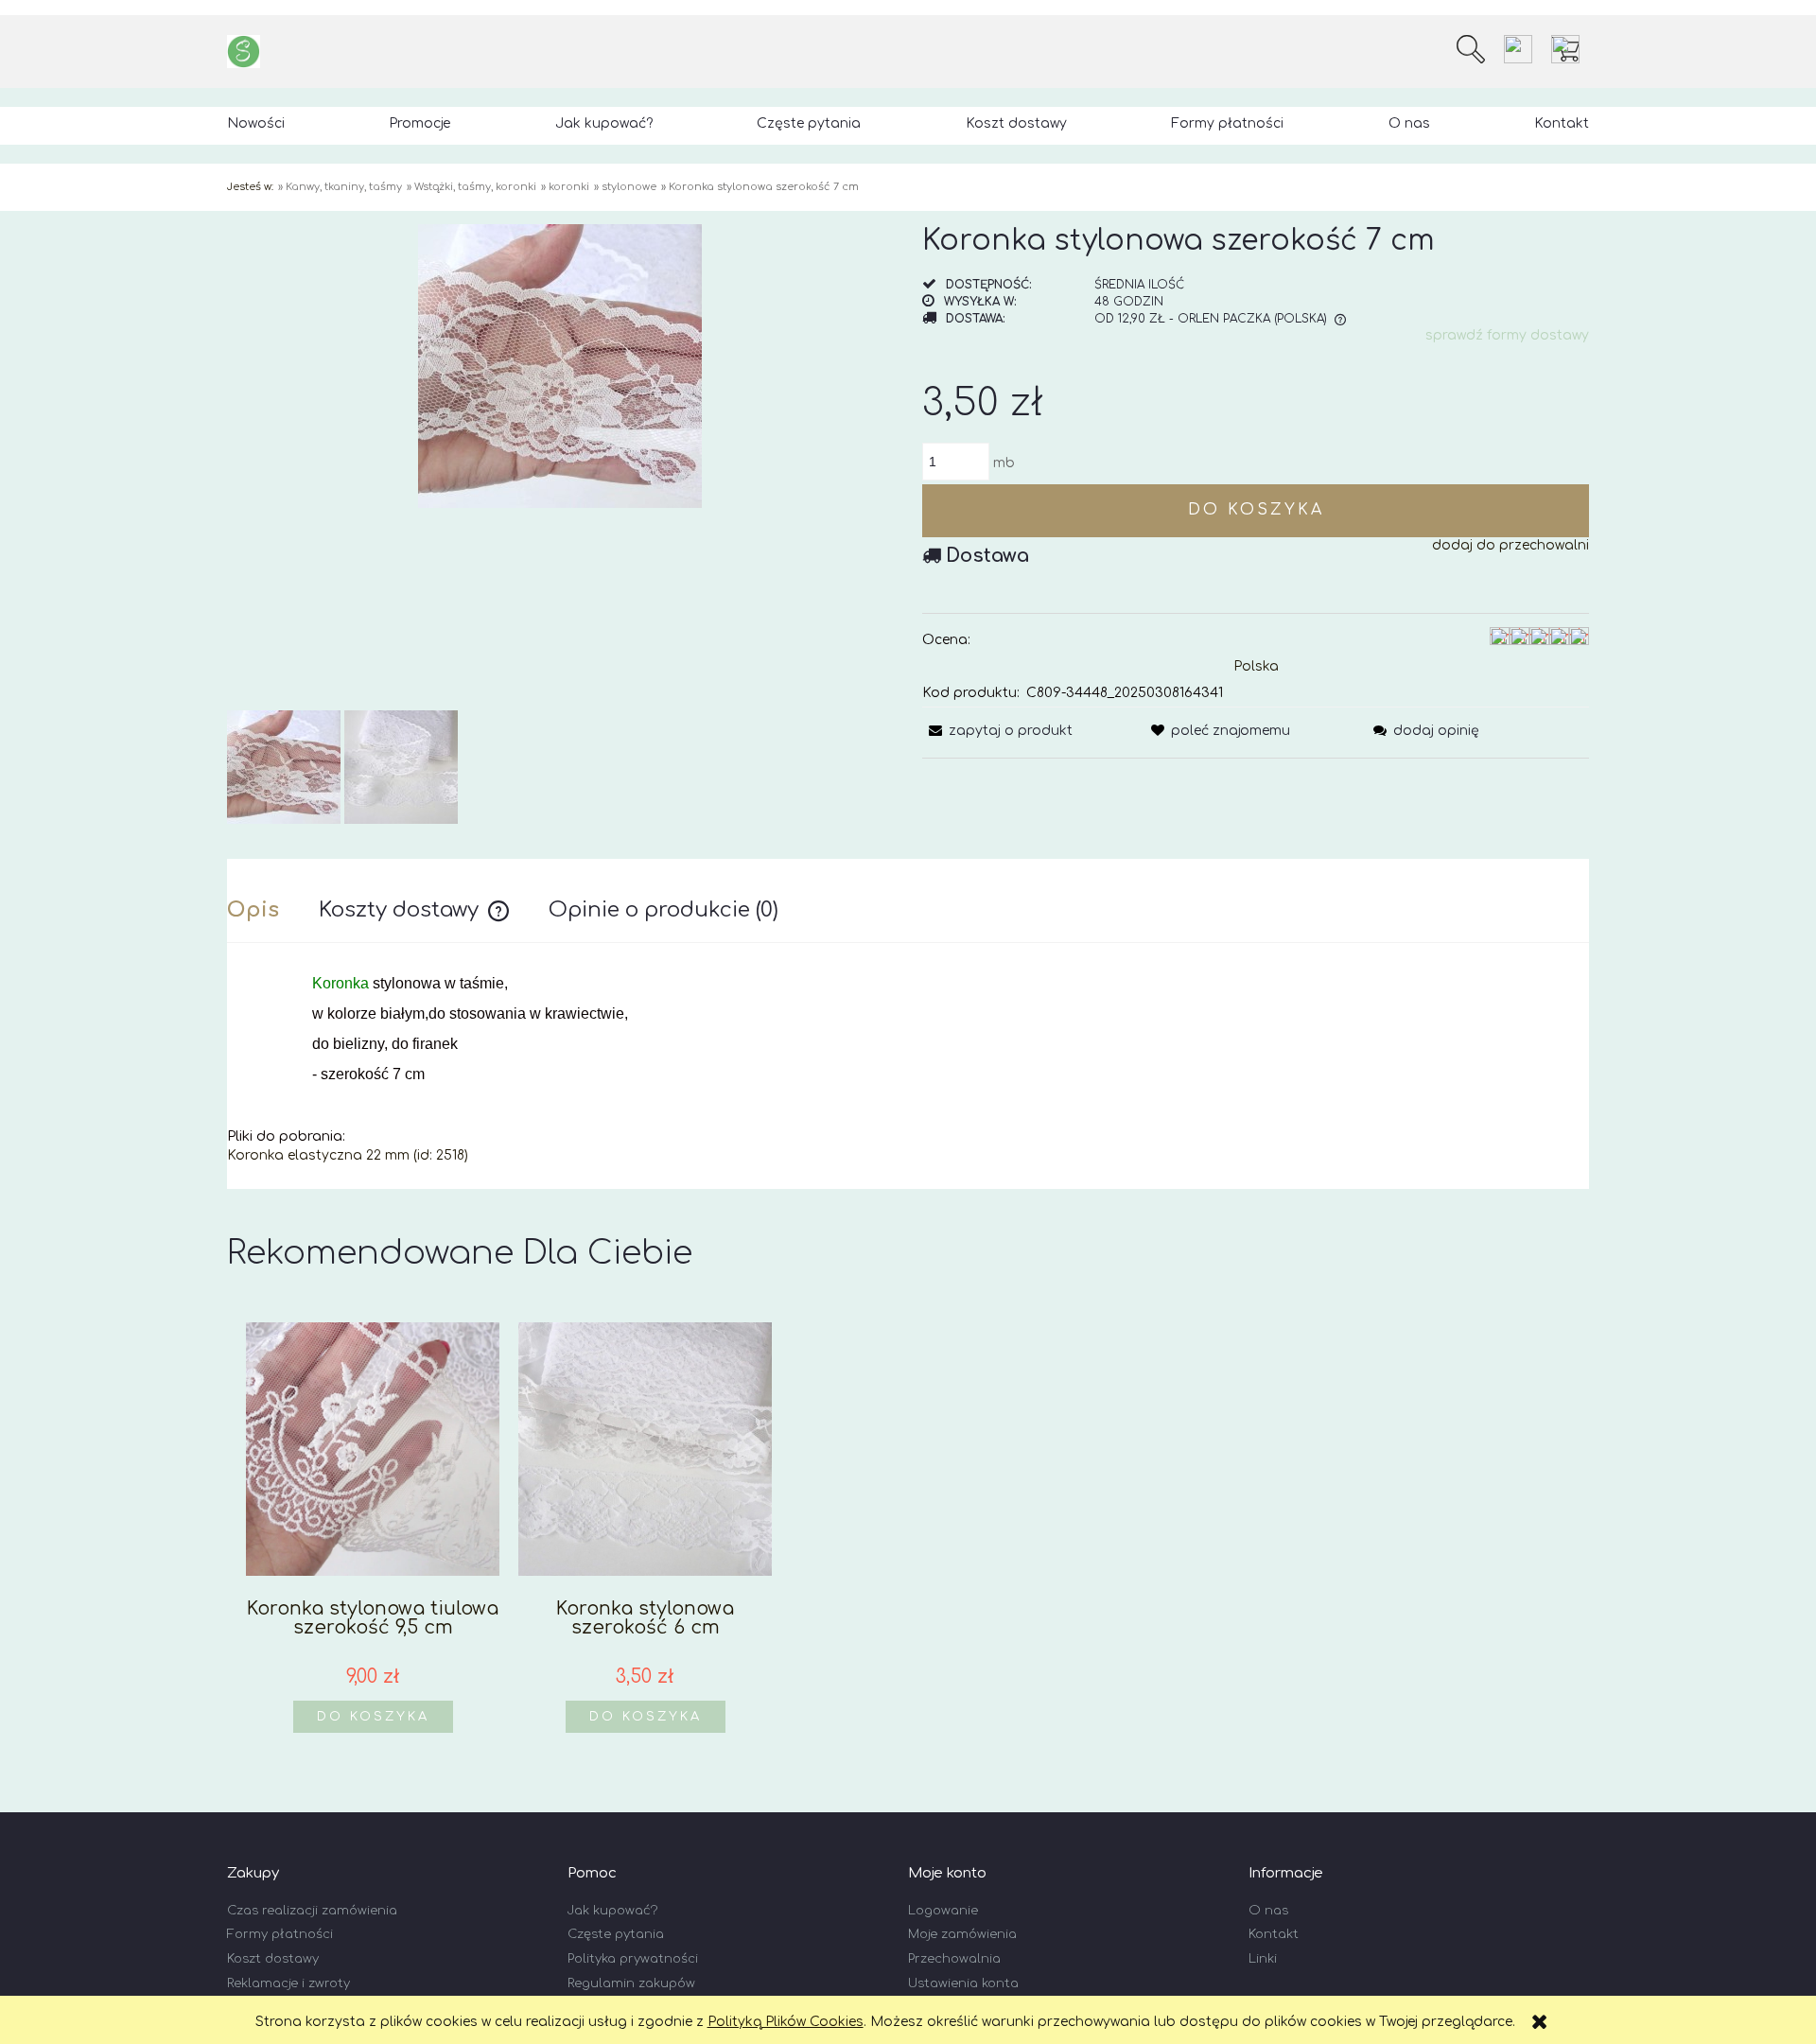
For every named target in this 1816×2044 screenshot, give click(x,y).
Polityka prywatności (633, 1959)
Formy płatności (280, 1934)
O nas (1268, 1911)
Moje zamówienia (962, 1934)
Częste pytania (616, 1934)
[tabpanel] (908, 1070)
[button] (997, 731)
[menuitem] (256, 123)
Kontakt (1274, 1934)
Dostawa (987, 556)
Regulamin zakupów (631, 1983)
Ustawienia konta (963, 1983)
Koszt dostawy (273, 1959)
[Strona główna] (244, 52)
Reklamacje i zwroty (288, 1983)
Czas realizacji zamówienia (312, 1911)
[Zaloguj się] (1518, 49)
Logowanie (943, 1911)
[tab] (273, 910)
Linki (1263, 1959)
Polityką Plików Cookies (786, 2022)
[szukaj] (1471, 49)
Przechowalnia (954, 1959)
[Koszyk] (1570, 49)
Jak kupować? (612, 1911)
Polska (1256, 666)
